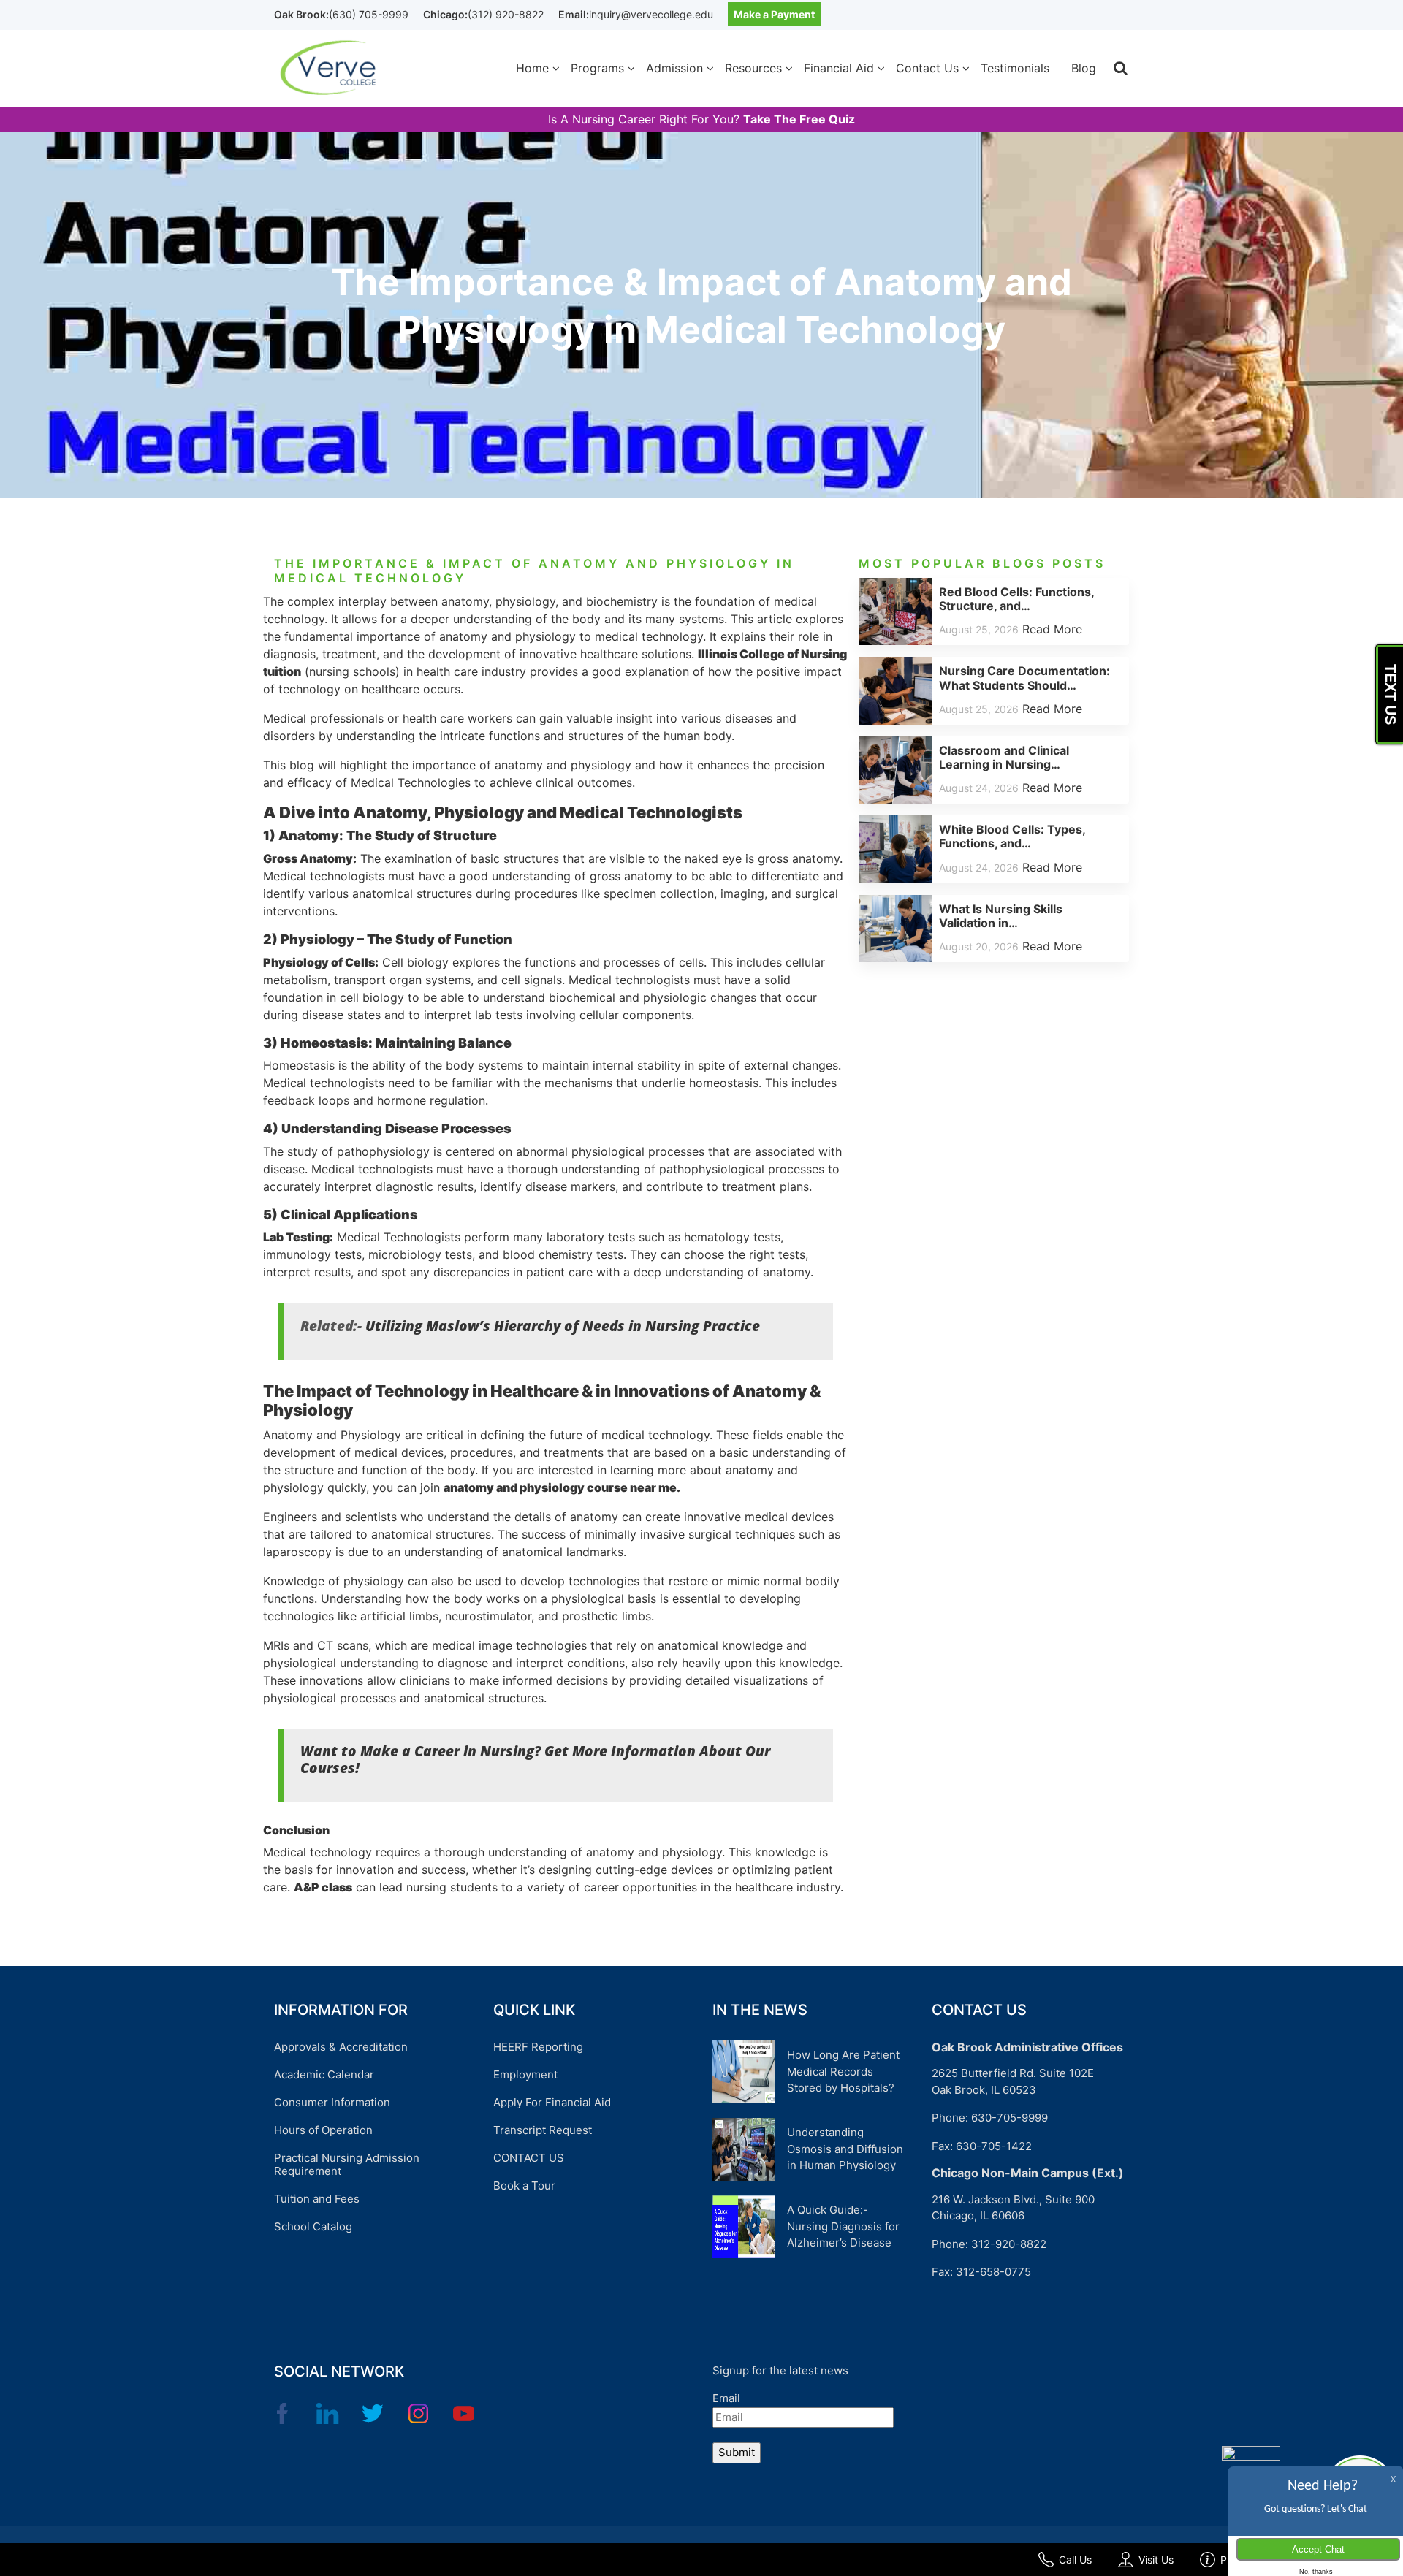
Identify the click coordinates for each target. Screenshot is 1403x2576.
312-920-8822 (1009, 2244)
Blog (1084, 68)
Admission (674, 68)
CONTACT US (529, 2158)
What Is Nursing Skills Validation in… (1001, 916)
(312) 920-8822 (506, 14)
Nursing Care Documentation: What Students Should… (1024, 678)
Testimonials (1015, 68)
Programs (597, 68)
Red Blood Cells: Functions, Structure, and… (1016, 599)
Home (532, 68)
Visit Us (1156, 2560)
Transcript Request (543, 2130)
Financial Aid (839, 68)
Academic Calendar (324, 2074)
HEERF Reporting (538, 2047)
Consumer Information (332, 2102)
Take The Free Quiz (799, 119)
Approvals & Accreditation (341, 2047)
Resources (753, 68)
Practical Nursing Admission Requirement (347, 2164)
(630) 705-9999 (369, 14)
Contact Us (927, 68)
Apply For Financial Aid (552, 2102)
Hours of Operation (323, 2130)
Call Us (1075, 2560)
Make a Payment (774, 14)
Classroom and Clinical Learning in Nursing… (1004, 757)
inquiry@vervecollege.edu (651, 14)
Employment (525, 2074)
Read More (1052, 629)
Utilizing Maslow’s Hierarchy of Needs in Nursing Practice (563, 1326)
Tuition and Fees (317, 2199)
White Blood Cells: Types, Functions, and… (1012, 836)
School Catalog (313, 2226)
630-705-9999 (1010, 2118)
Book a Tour (524, 2186)
